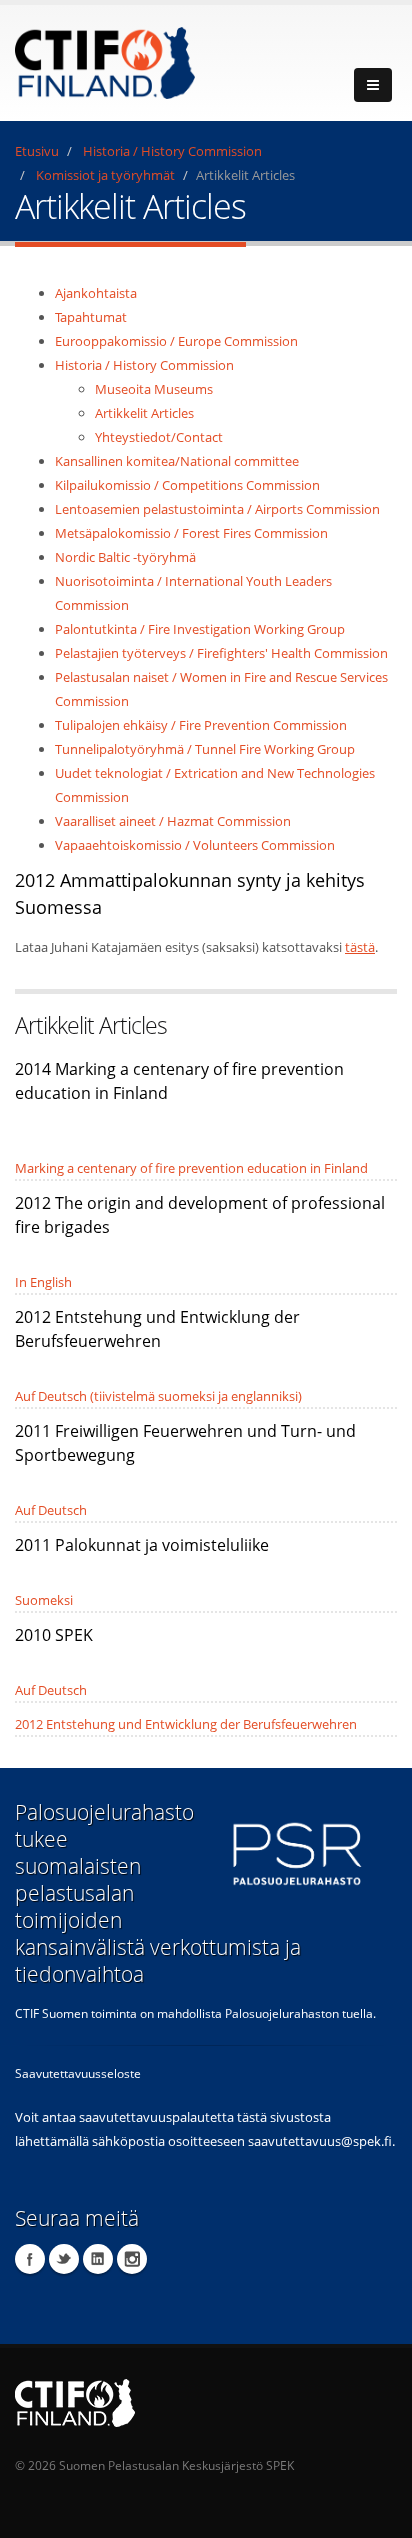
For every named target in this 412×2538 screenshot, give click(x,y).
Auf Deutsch (51, 1510)
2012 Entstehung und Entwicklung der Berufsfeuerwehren (186, 1724)
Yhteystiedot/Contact (159, 437)
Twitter (64, 2259)
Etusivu (37, 151)
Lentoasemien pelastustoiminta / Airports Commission (217, 509)
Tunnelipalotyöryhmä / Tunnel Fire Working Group (205, 749)
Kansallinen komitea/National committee (177, 461)
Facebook (30, 2259)
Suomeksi (44, 1600)
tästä (360, 947)
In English (43, 1282)
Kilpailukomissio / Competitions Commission (187, 485)
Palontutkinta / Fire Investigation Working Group (200, 629)
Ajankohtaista (96, 293)
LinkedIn (98, 2259)
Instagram (132, 2259)
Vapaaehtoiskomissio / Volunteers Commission (195, 845)
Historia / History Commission (172, 151)
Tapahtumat (91, 317)
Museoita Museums (154, 389)
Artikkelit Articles (144, 413)
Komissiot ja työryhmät (105, 175)
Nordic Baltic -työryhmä (125, 557)
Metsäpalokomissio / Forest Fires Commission (191, 533)
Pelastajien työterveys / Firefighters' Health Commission (221, 653)
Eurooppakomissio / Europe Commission (176, 341)
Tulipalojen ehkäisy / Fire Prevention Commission (201, 725)
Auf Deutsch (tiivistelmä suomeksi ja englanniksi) (158, 1396)
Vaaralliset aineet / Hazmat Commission (173, 821)
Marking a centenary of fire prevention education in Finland (191, 1168)
